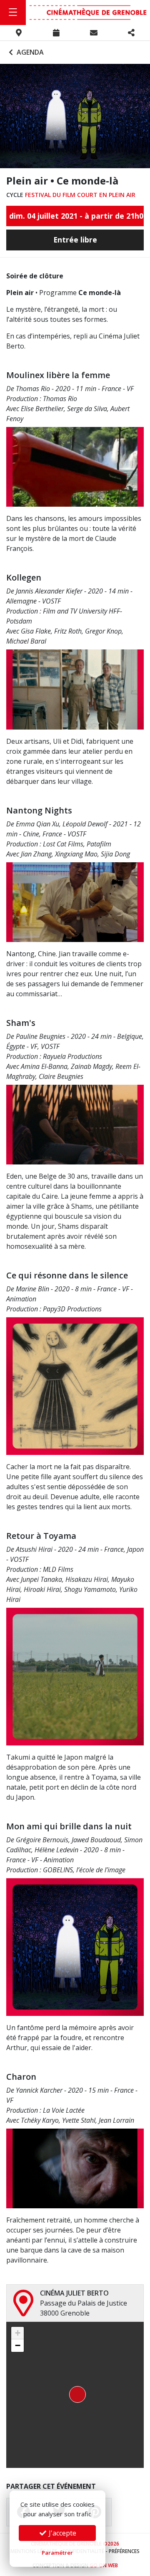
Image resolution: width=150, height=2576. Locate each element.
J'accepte (62, 2533)
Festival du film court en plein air (80, 195)
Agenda (29, 52)
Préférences (124, 2551)
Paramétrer (57, 2553)
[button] (75, 2395)
